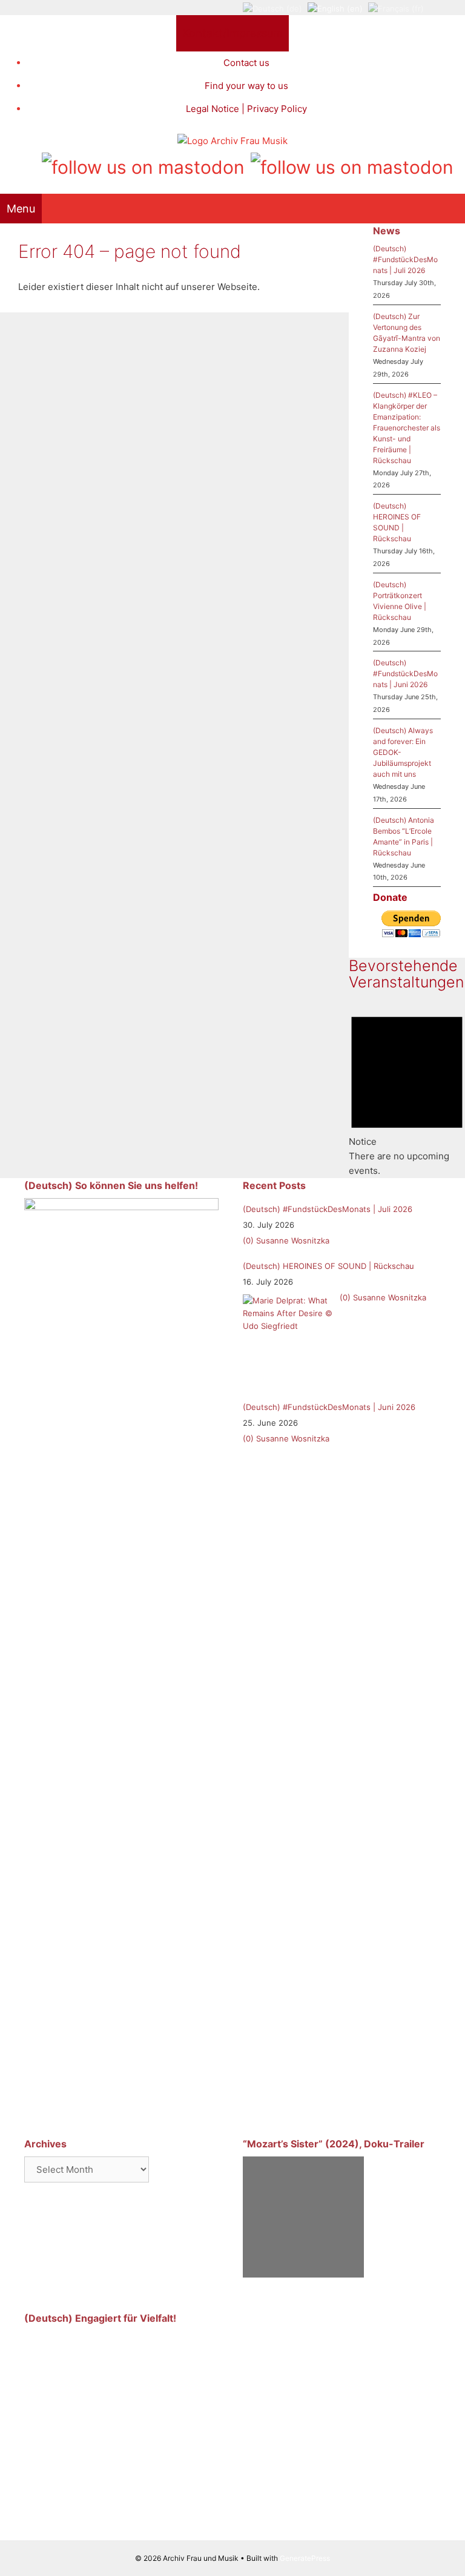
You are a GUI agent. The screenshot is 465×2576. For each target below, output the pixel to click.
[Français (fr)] (396, 8)
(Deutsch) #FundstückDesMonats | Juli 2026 (405, 259)
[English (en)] (335, 8)
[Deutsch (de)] (272, 8)
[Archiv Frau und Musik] (232, 141)
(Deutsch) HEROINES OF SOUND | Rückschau (328, 1266)
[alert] (407, 1091)
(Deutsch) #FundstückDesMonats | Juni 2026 (405, 674)
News (387, 231)
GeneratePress (305, 2558)
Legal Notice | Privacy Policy (246, 109)
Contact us (246, 63)
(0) (248, 1240)
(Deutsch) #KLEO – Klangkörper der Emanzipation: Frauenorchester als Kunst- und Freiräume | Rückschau (407, 428)
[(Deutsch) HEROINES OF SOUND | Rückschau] (288, 1340)
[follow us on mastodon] (143, 165)
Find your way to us (246, 86)
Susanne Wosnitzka (293, 1240)
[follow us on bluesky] (352, 165)
